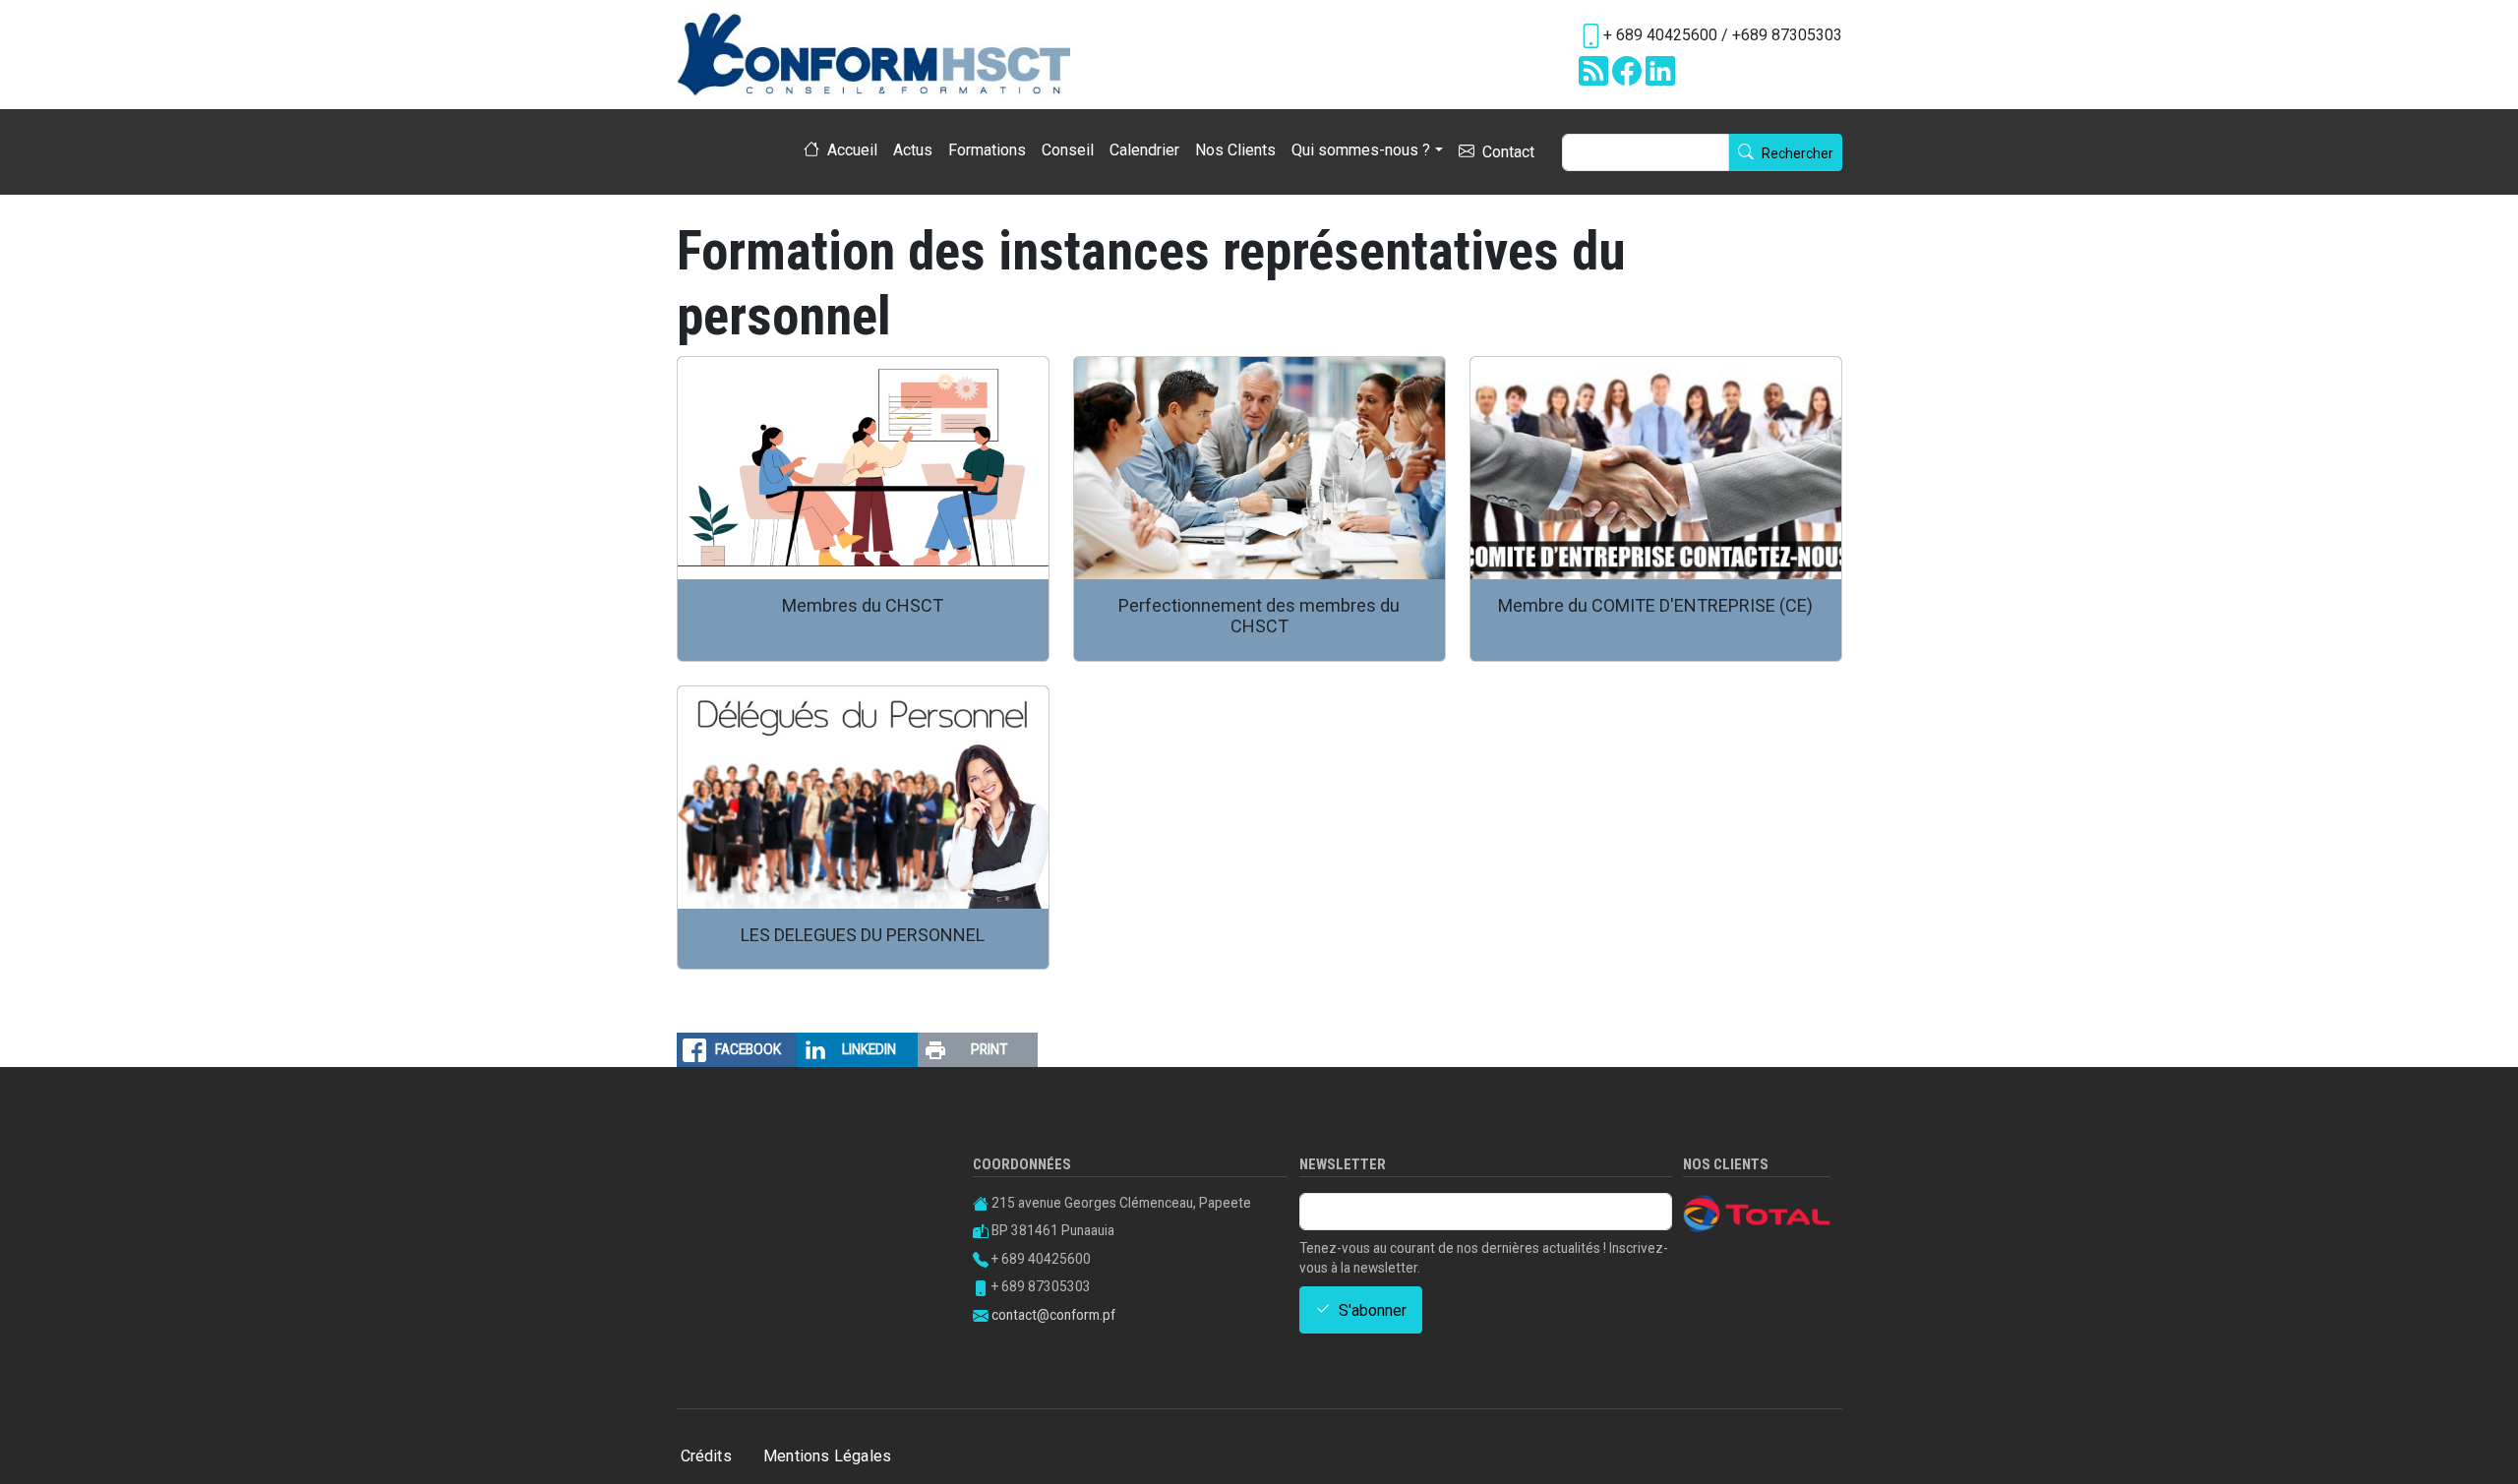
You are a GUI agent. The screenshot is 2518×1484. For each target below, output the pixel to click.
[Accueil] (881, 55)
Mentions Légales (827, 1456)
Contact (1508, 153)
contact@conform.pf (1053, 1315)
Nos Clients (1235, 150)
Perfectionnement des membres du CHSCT (1259, 616)
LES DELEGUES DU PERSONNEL (863, 935)
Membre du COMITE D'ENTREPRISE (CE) (1655, 605)
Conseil (1068, 150)
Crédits (706, 1456)
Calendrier (1144, 150)
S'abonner (1373, 1310)
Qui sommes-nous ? (1361, 150)
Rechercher (1798, 154)
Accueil (852, 151)
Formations (987, 150)
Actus (913, 150)
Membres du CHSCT (863, 605)
